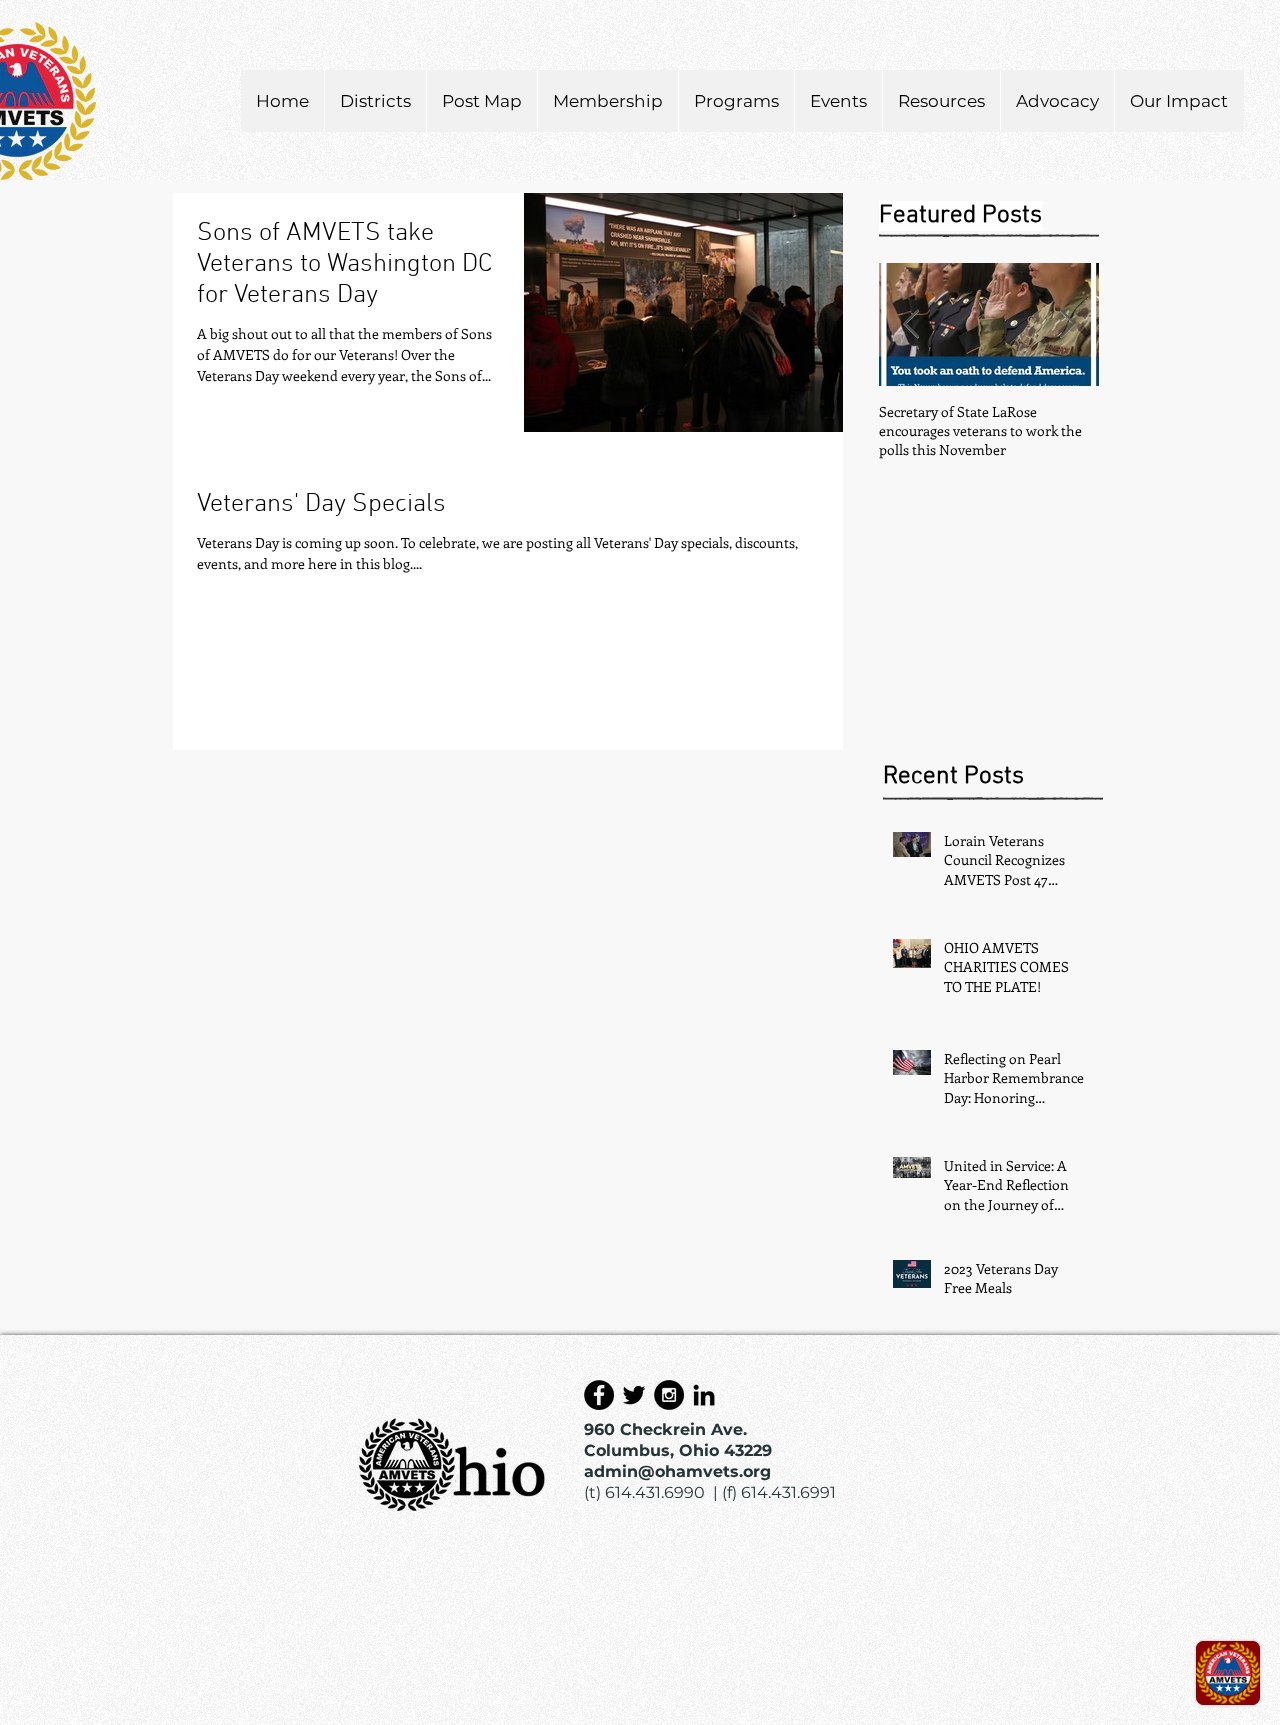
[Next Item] (1067, 324)
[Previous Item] (911, 324)
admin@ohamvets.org (677, 1471)
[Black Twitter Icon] (634, 1395)
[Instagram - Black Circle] (669, 1395)
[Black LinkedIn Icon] (704, 1395)
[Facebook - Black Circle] (599, 1395)
